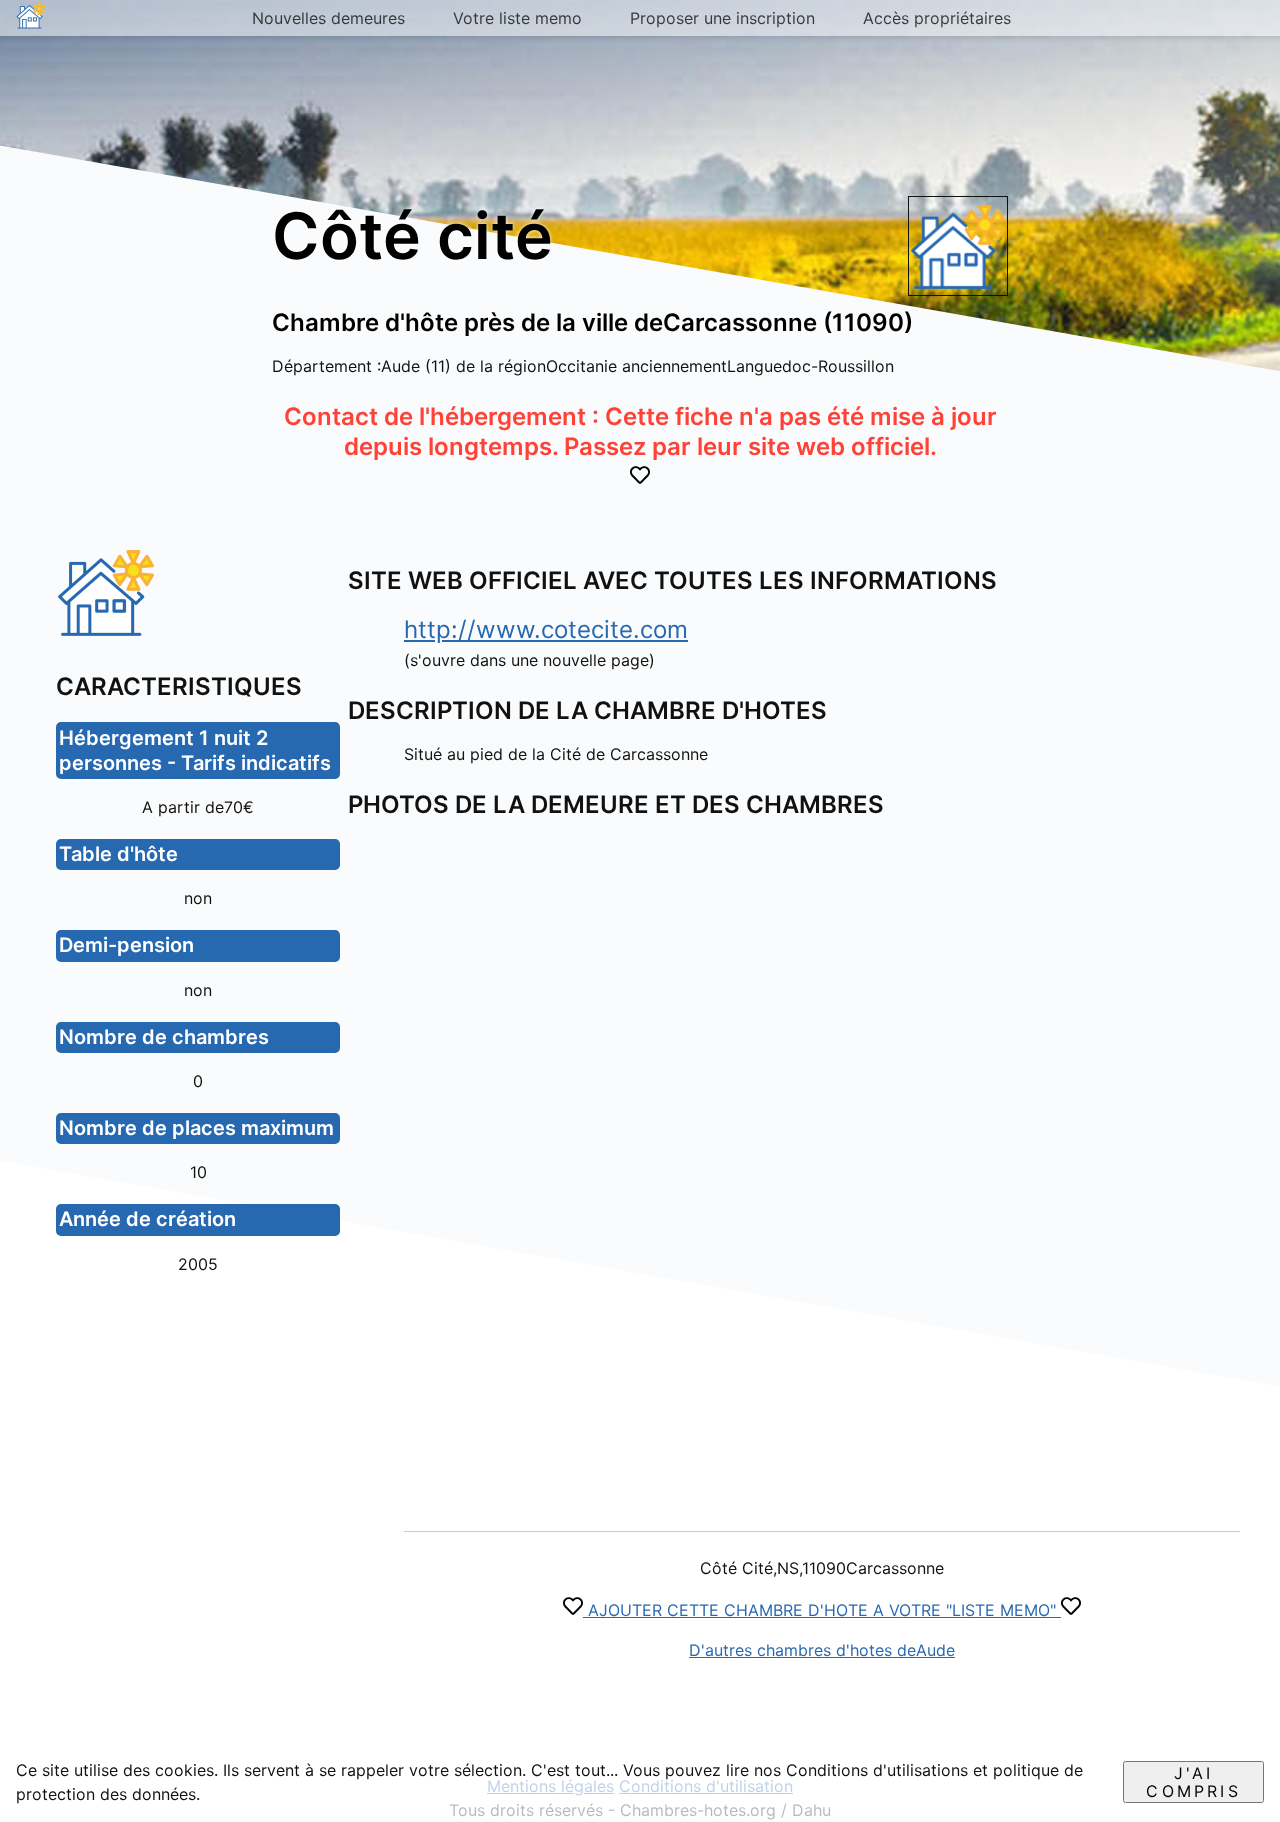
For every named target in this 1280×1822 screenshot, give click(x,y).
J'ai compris (1193, 1782)
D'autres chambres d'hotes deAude (822, 1650)
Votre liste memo (517, 18)
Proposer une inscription (722, 18)
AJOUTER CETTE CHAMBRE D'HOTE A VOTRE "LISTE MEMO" (822, 1610)
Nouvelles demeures (328, 18)
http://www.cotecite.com (546, 629)
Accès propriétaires (937, 18)
